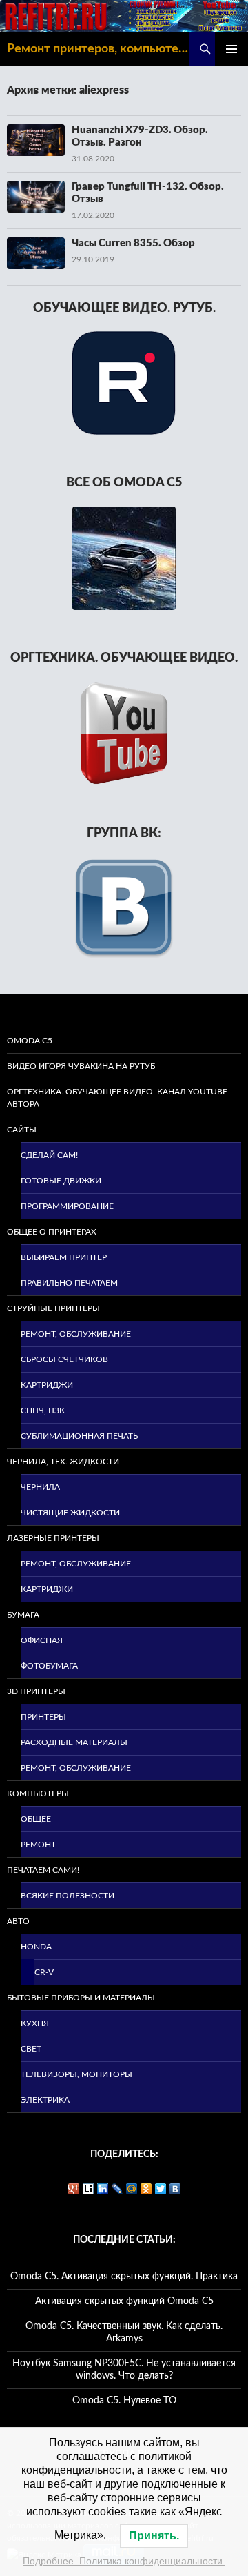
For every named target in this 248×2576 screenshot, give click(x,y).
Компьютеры (38, 1793)
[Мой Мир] (132, 2189)
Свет (31, 2049)
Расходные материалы (74, 1742)
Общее (36, 1819)
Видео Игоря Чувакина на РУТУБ (81, 1066)
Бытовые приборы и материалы (81, 1998)
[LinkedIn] (103, 2189)
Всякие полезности (68, 1896)
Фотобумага (49, 1666)
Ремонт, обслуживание (76, 1334)
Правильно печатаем (69, 1283)
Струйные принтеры (53, 1308)
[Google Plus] (74, 2189)
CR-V (44, 1972)
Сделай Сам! (49, 1155)
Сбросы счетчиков (64, 1359)
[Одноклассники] (146, 2189)
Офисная (42, 1640)
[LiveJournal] (117, 2189)
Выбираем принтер (64, 1257)
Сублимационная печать (79, 1436)
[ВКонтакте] (175, 2189)
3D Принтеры (36, 1691)
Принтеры (43, 1717)
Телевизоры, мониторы (76, 2074)
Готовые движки (61, 1181)
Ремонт (38, 1845)
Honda (36, 1947)
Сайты (22, 1130)
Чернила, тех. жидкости (63, 1462)
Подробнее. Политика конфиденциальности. (124, 2561)
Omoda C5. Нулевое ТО (124, 2401)
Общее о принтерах (52, 1232)
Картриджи (47, 1385)
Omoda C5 (30, 1041)
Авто (18, 1921)
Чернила (40, 1487)
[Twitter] (161, 2189)
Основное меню (231, 49)
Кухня (35, 2023)
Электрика (45, 2100)
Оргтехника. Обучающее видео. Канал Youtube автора (117, 1098)
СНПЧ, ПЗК (43, 1410)
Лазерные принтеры (53, 1538)
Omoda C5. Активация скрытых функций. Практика (124, 2277)
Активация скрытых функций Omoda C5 (124, 2301)
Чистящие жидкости (70, 1513)
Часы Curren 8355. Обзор (133, 243)
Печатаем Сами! (43, 1870)
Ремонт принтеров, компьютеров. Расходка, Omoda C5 (98, 49)
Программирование (67, 1206)
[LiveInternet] (89, 2189)
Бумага (23, 1615)
